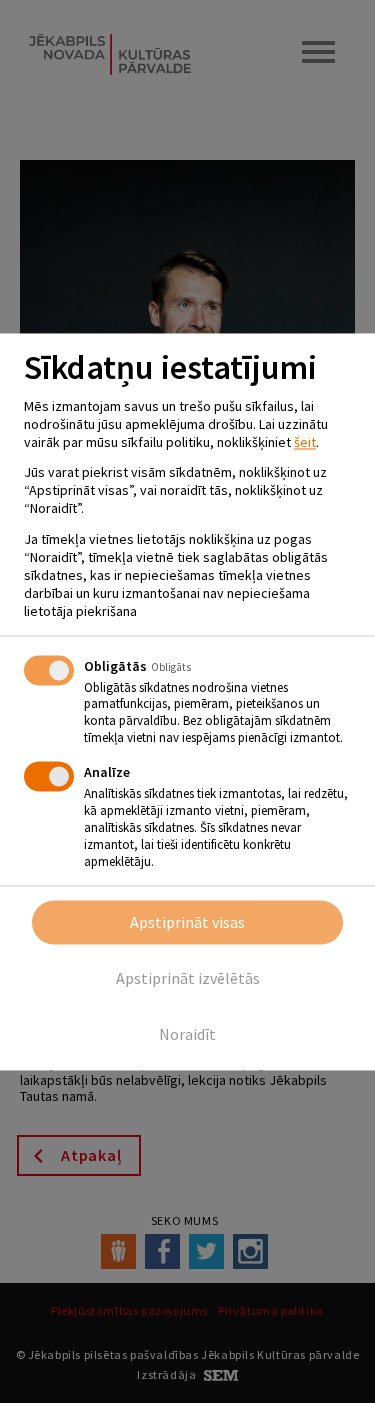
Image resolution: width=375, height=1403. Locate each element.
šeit (305, 442)
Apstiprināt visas (187, 922)
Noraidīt (187, 1034)
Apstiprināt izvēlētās (188, 978)
